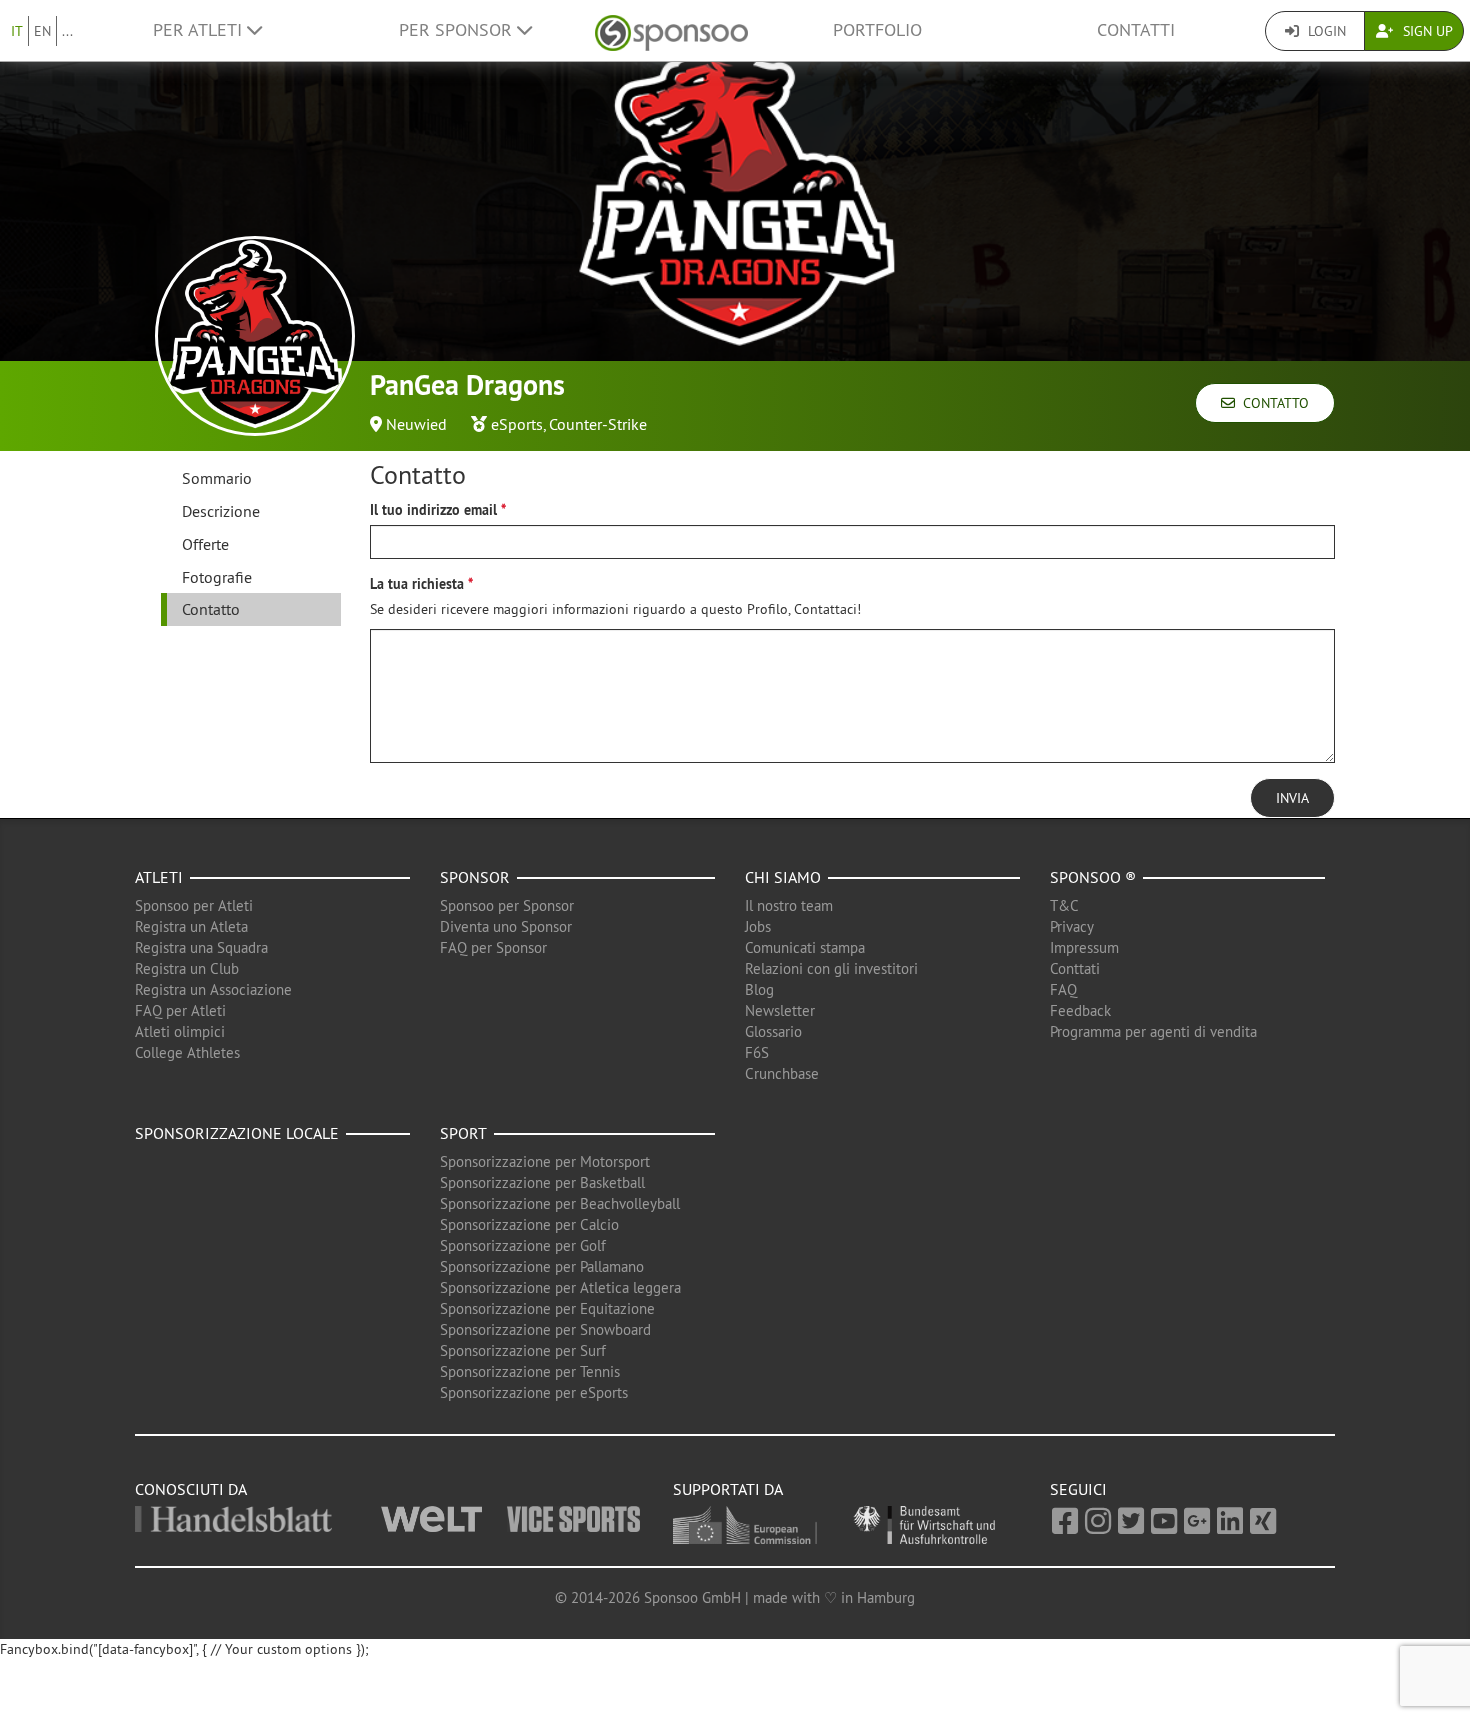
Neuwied (416, 424)
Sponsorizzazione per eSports (534, 1392)
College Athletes (187, 1052)
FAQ (1063, 989)
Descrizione (221, 511)
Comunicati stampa (805, 947)
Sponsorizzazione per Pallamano (542, 1266)
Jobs (758, 926)
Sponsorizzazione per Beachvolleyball (560, 1203)
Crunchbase (782, 1073)
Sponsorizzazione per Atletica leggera (560, 1287)
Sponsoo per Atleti (194, 905)
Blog (759, 989)
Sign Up (1426, 31)
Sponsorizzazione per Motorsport (545, 1161)
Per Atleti (200, 30)
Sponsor (475, 877)
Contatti (1136, 30)
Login (1325, 31)
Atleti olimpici (180, 1031)
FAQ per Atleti (180, 1010)
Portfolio (877, 30)
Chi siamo (783, 877)
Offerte (205, 544)
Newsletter (780, 1010)
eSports (517, 424)
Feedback (1080, 1010)
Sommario (217, 478)
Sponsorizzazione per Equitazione (547, 1308)
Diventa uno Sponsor (506, 926)
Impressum (1084, 947)
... (67, 31)
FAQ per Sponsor (493, 947)
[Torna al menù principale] (671, 30)
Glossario (773, 1031)
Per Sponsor (458, 30)
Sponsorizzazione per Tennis (530, 1371)
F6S (757, 1052)
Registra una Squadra (201, 947)
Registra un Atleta (191, 926)
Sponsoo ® (1093, 877)
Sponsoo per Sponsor (507, 905)
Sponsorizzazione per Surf (523, 1350)
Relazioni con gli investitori (831, 968)
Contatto (1272, 403)
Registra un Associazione (213, 989)
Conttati (1075, 968)
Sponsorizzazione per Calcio (529, 1224)
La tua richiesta (417, 584)
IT (17, 31)
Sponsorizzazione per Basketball (542, 1182)
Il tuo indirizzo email (433, 510)
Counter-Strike (598, 424)
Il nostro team (789, 905)
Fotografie (217, 577)
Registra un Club (187, 968)
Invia (1292, 798)
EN (42, 31)
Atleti (159, 877)
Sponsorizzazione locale (237, 1133)
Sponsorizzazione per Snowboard (545, 1329)
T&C (1064, 905)
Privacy (1072, 926)
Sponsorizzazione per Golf (523, 1245)
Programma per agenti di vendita (1153, 1031)
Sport (463, 1133)
